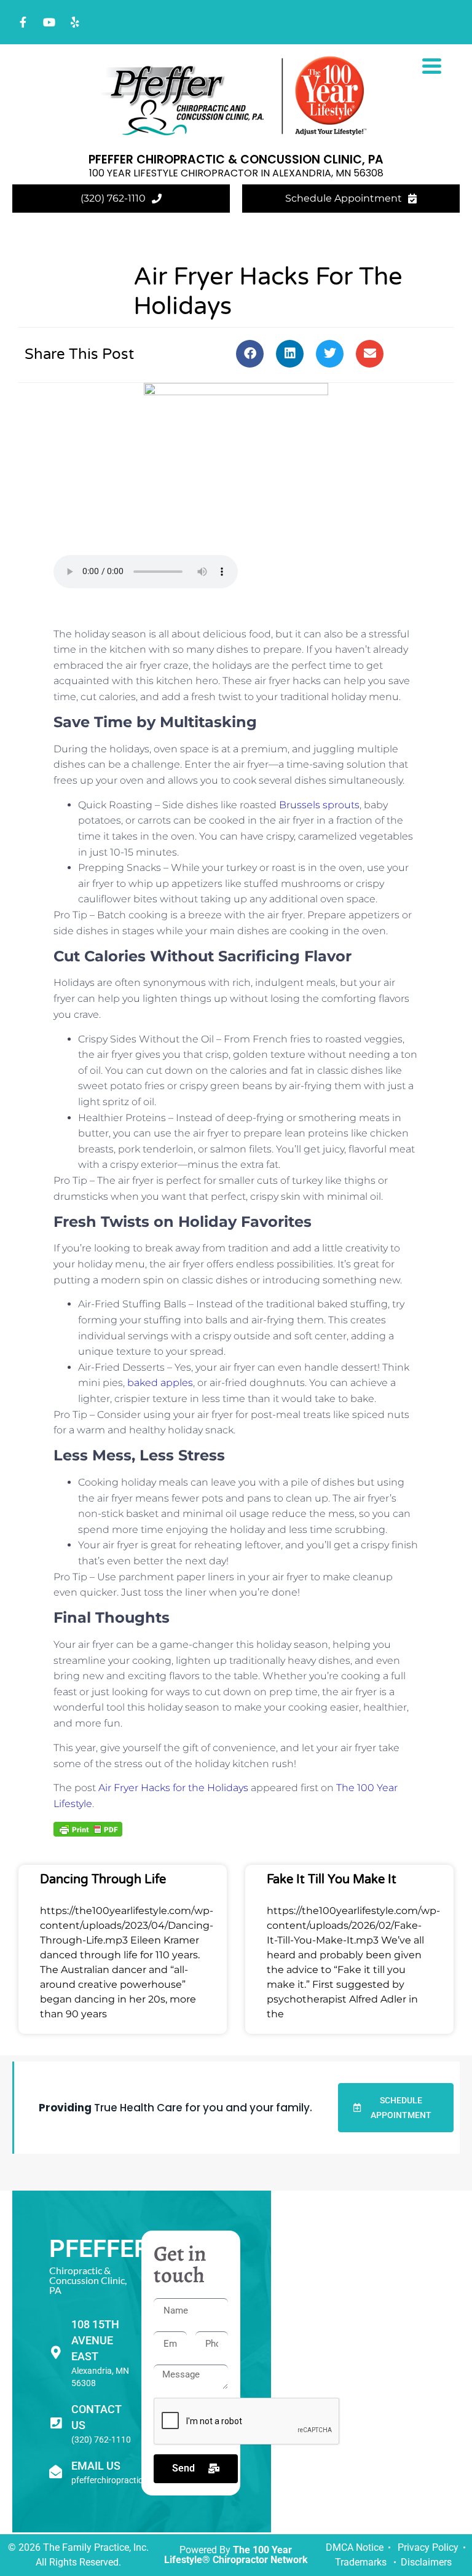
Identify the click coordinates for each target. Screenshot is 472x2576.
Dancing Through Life (103, 1880)
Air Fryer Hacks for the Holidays (173, 1788)
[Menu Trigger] (432, 65)
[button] (250, 354)
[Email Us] (56, 2472)
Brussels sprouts (319, 805)
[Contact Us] (56, 2423)
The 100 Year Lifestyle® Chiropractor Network (236, 2555)
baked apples (160, 1383)
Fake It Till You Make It (332, 1880)
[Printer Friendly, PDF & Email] (88, 1829)
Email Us (96, 2466)
